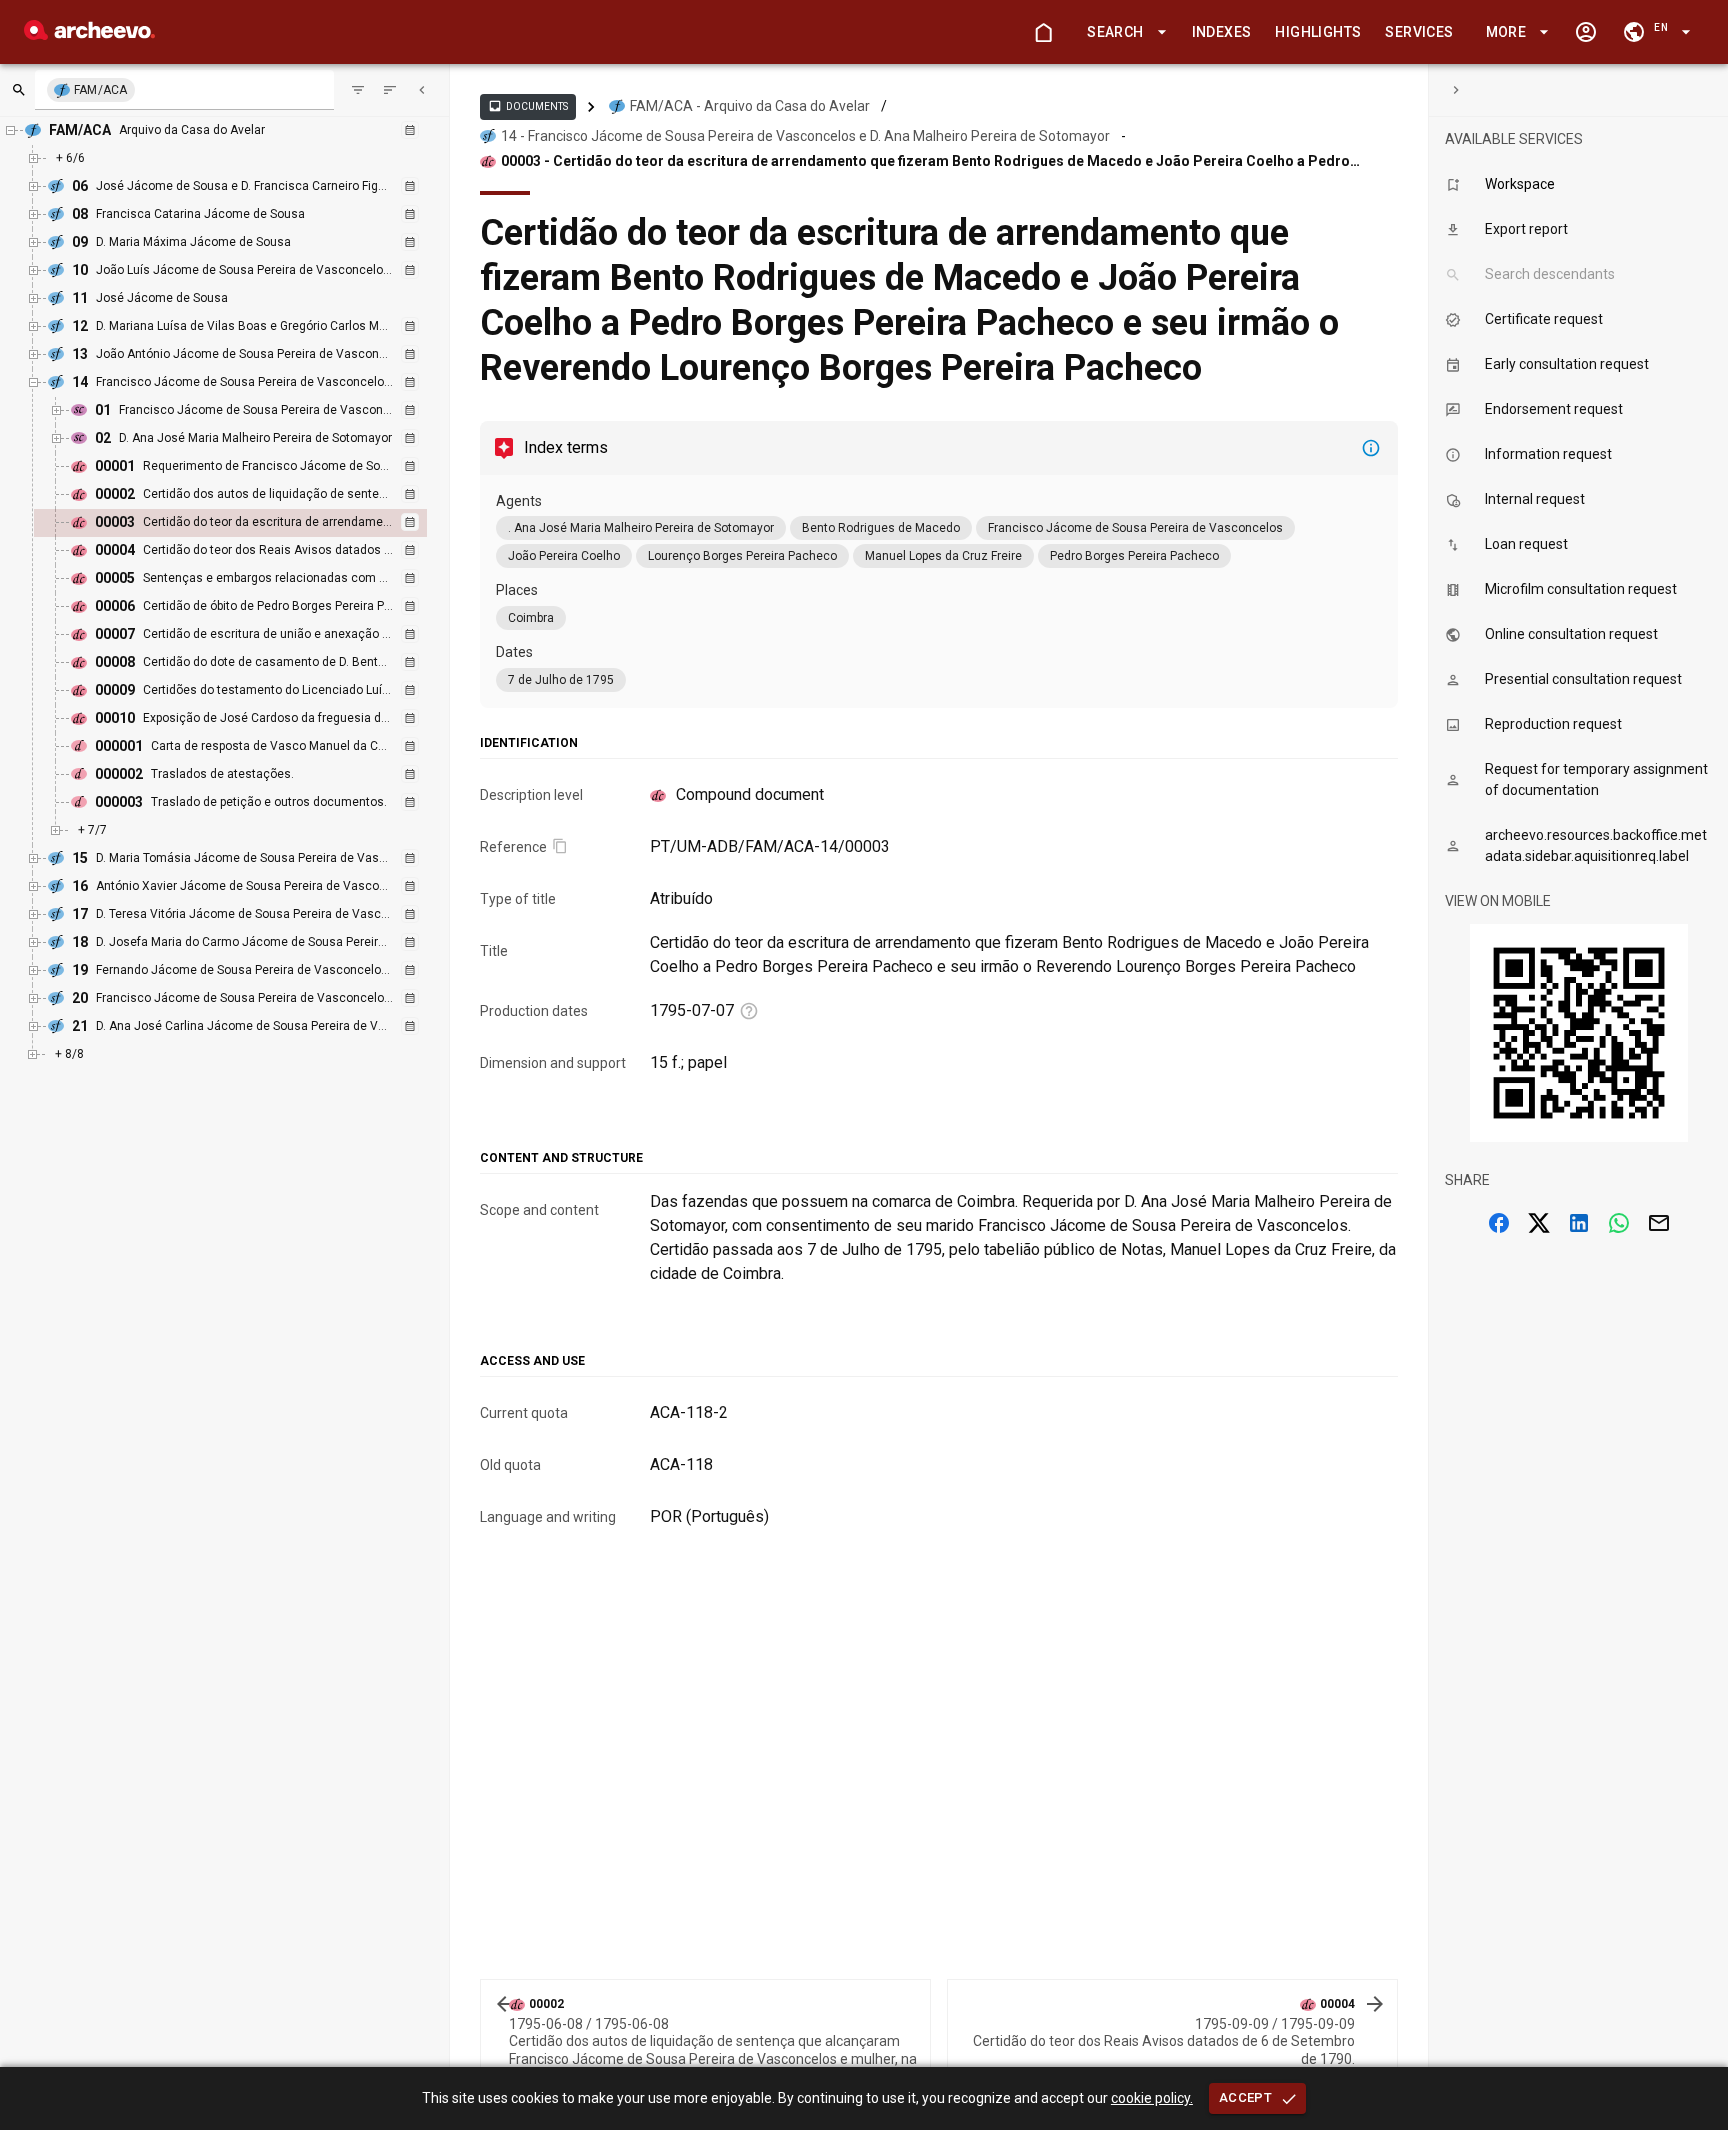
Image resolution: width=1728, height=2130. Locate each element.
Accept (1245, 2097)
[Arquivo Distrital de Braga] (89, 34)
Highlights (1318, 32)
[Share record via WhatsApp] (1619, 1223)
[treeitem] (252, 523)
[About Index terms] (1371, 448)
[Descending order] (390, 90)
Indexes (1222, 32)
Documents (528, 106)
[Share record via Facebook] (1499, 1223)
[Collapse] (422, 90)
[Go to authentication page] (1586, 32)
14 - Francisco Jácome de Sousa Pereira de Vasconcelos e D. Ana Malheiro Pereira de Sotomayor (805, 136)
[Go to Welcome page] (1043, 32)
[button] (1123, 32)
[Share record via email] (1659, 1223)
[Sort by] (358, 90)
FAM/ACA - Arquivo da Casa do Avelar (750, 106)
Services (1419, 32)
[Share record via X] (1539, 1223)
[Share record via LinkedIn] (1579, 1223)
